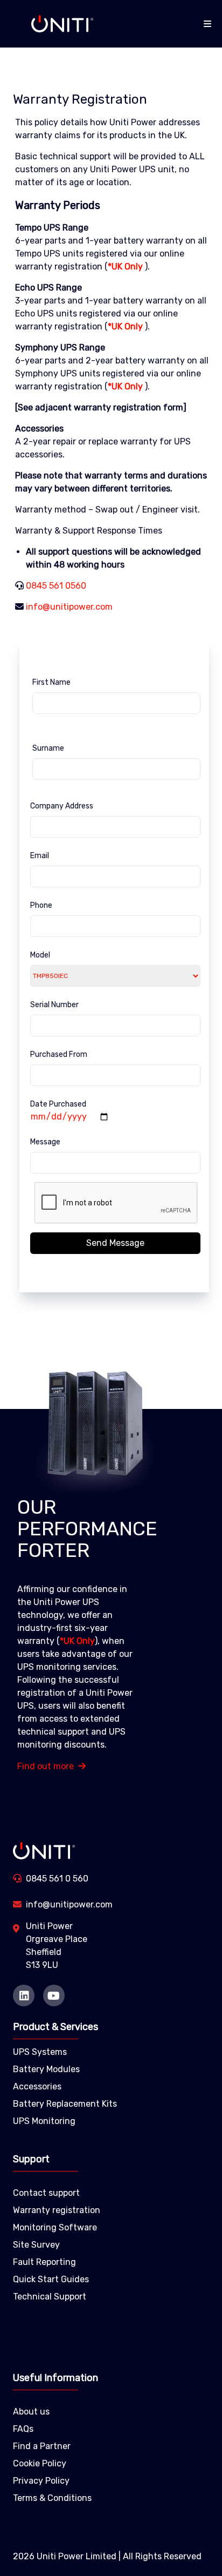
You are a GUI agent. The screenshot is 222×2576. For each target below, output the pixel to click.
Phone (41, 905)
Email (40, 856)
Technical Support (50, 2297)
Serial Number (54, 1005)
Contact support (46, 2193)
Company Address (62, 806)
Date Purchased (58, 1104)
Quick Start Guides (51, 2279)
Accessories (37, 2086)
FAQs (23, 2429)
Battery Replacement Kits (65, 2104)
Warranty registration (57, 2210)
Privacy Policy (41, 2481)
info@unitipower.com (69, 607)
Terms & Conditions (52, 2498)
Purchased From (59, 1054)
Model (40, 955)
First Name (51, 682)
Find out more (46, 1766)
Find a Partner (42, 2446)
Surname (48, 748)
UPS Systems (40, 2052)
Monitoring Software (55, 2227)
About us (31, 2412)
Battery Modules (46, 2069)
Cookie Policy (40, 2463)
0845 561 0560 (56, 586)
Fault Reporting (44, 2262)
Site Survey (36, 2245)
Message (45, 1142)
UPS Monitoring (44, 2121)
